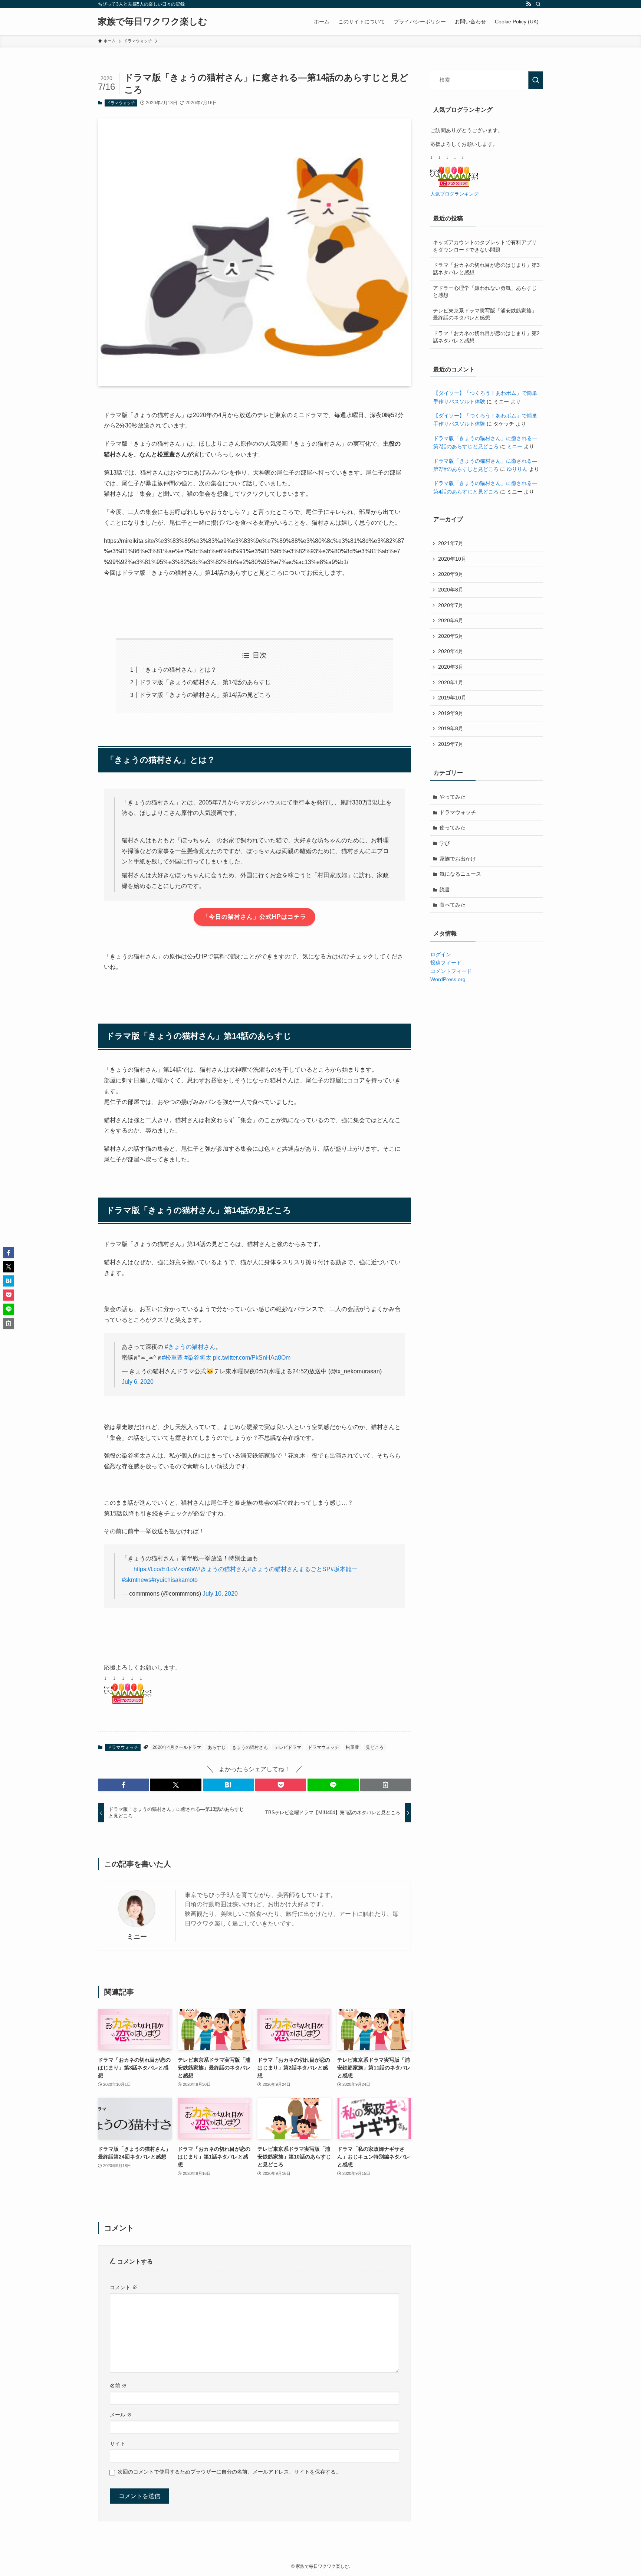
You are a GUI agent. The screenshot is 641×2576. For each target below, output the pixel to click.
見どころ (375, 1747)
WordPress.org (448, 979)
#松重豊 (172, 1358)
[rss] (529, 4)
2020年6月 (451, 620)
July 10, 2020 (220, 1594)
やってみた (453, 797)
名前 (118, 2386)
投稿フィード (446, 963)
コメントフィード (451, 971)
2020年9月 (451, 574)
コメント (124, 2287)
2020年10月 (452, 559)
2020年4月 (451, 651)
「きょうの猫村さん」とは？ (178, 670)
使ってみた (453, 827)
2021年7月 (451, 543)
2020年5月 (451, 636)
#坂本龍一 (344, 1569)
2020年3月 (451, 667)
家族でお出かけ (458, 859)
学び (445, 843)
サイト (118, 2444)
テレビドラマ (288, 1747)
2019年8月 (451, 728)
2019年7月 (451, 744)
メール (121, 2415)
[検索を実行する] (536, 80)
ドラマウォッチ (121, 103)
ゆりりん (517, 469)
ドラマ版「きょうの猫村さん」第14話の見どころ (205, 695)
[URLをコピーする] (386, 1785)
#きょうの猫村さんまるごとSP (289, 1569)
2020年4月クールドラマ (177, 1747)
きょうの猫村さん (250, 1747)
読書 (445, 889)
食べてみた (453, 905)
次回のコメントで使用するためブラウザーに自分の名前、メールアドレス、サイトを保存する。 (229, 2472)
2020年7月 (451, 605)
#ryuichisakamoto (175, 1580)
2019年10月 (452, 698)
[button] (123, 1785)
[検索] (538, 4)
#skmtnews (137, 1580)
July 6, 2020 (138, 1382)
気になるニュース (460, 874)
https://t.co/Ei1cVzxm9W (165, 1569)
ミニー (137, 1937)
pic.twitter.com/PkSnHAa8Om (252, 1358)
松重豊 (352, 1747)
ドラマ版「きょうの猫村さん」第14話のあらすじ (205, 682)
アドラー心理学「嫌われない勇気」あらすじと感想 (485, 292)
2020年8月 (451, 590)
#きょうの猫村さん (190, 1347)
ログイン (441, 954)
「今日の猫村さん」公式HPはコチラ (254, 917)
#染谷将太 (198, 1358)
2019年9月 (451, 713)
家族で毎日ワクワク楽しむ (153, 22)
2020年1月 (451, 682)
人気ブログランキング (454, 194)
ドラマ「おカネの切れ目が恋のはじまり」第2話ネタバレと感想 (486, 337)
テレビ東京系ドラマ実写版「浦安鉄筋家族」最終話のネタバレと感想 (485, 314)
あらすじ (217, 1747)
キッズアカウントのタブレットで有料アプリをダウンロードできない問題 (485, 246)
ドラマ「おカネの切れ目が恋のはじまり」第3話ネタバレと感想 (486, 269)
